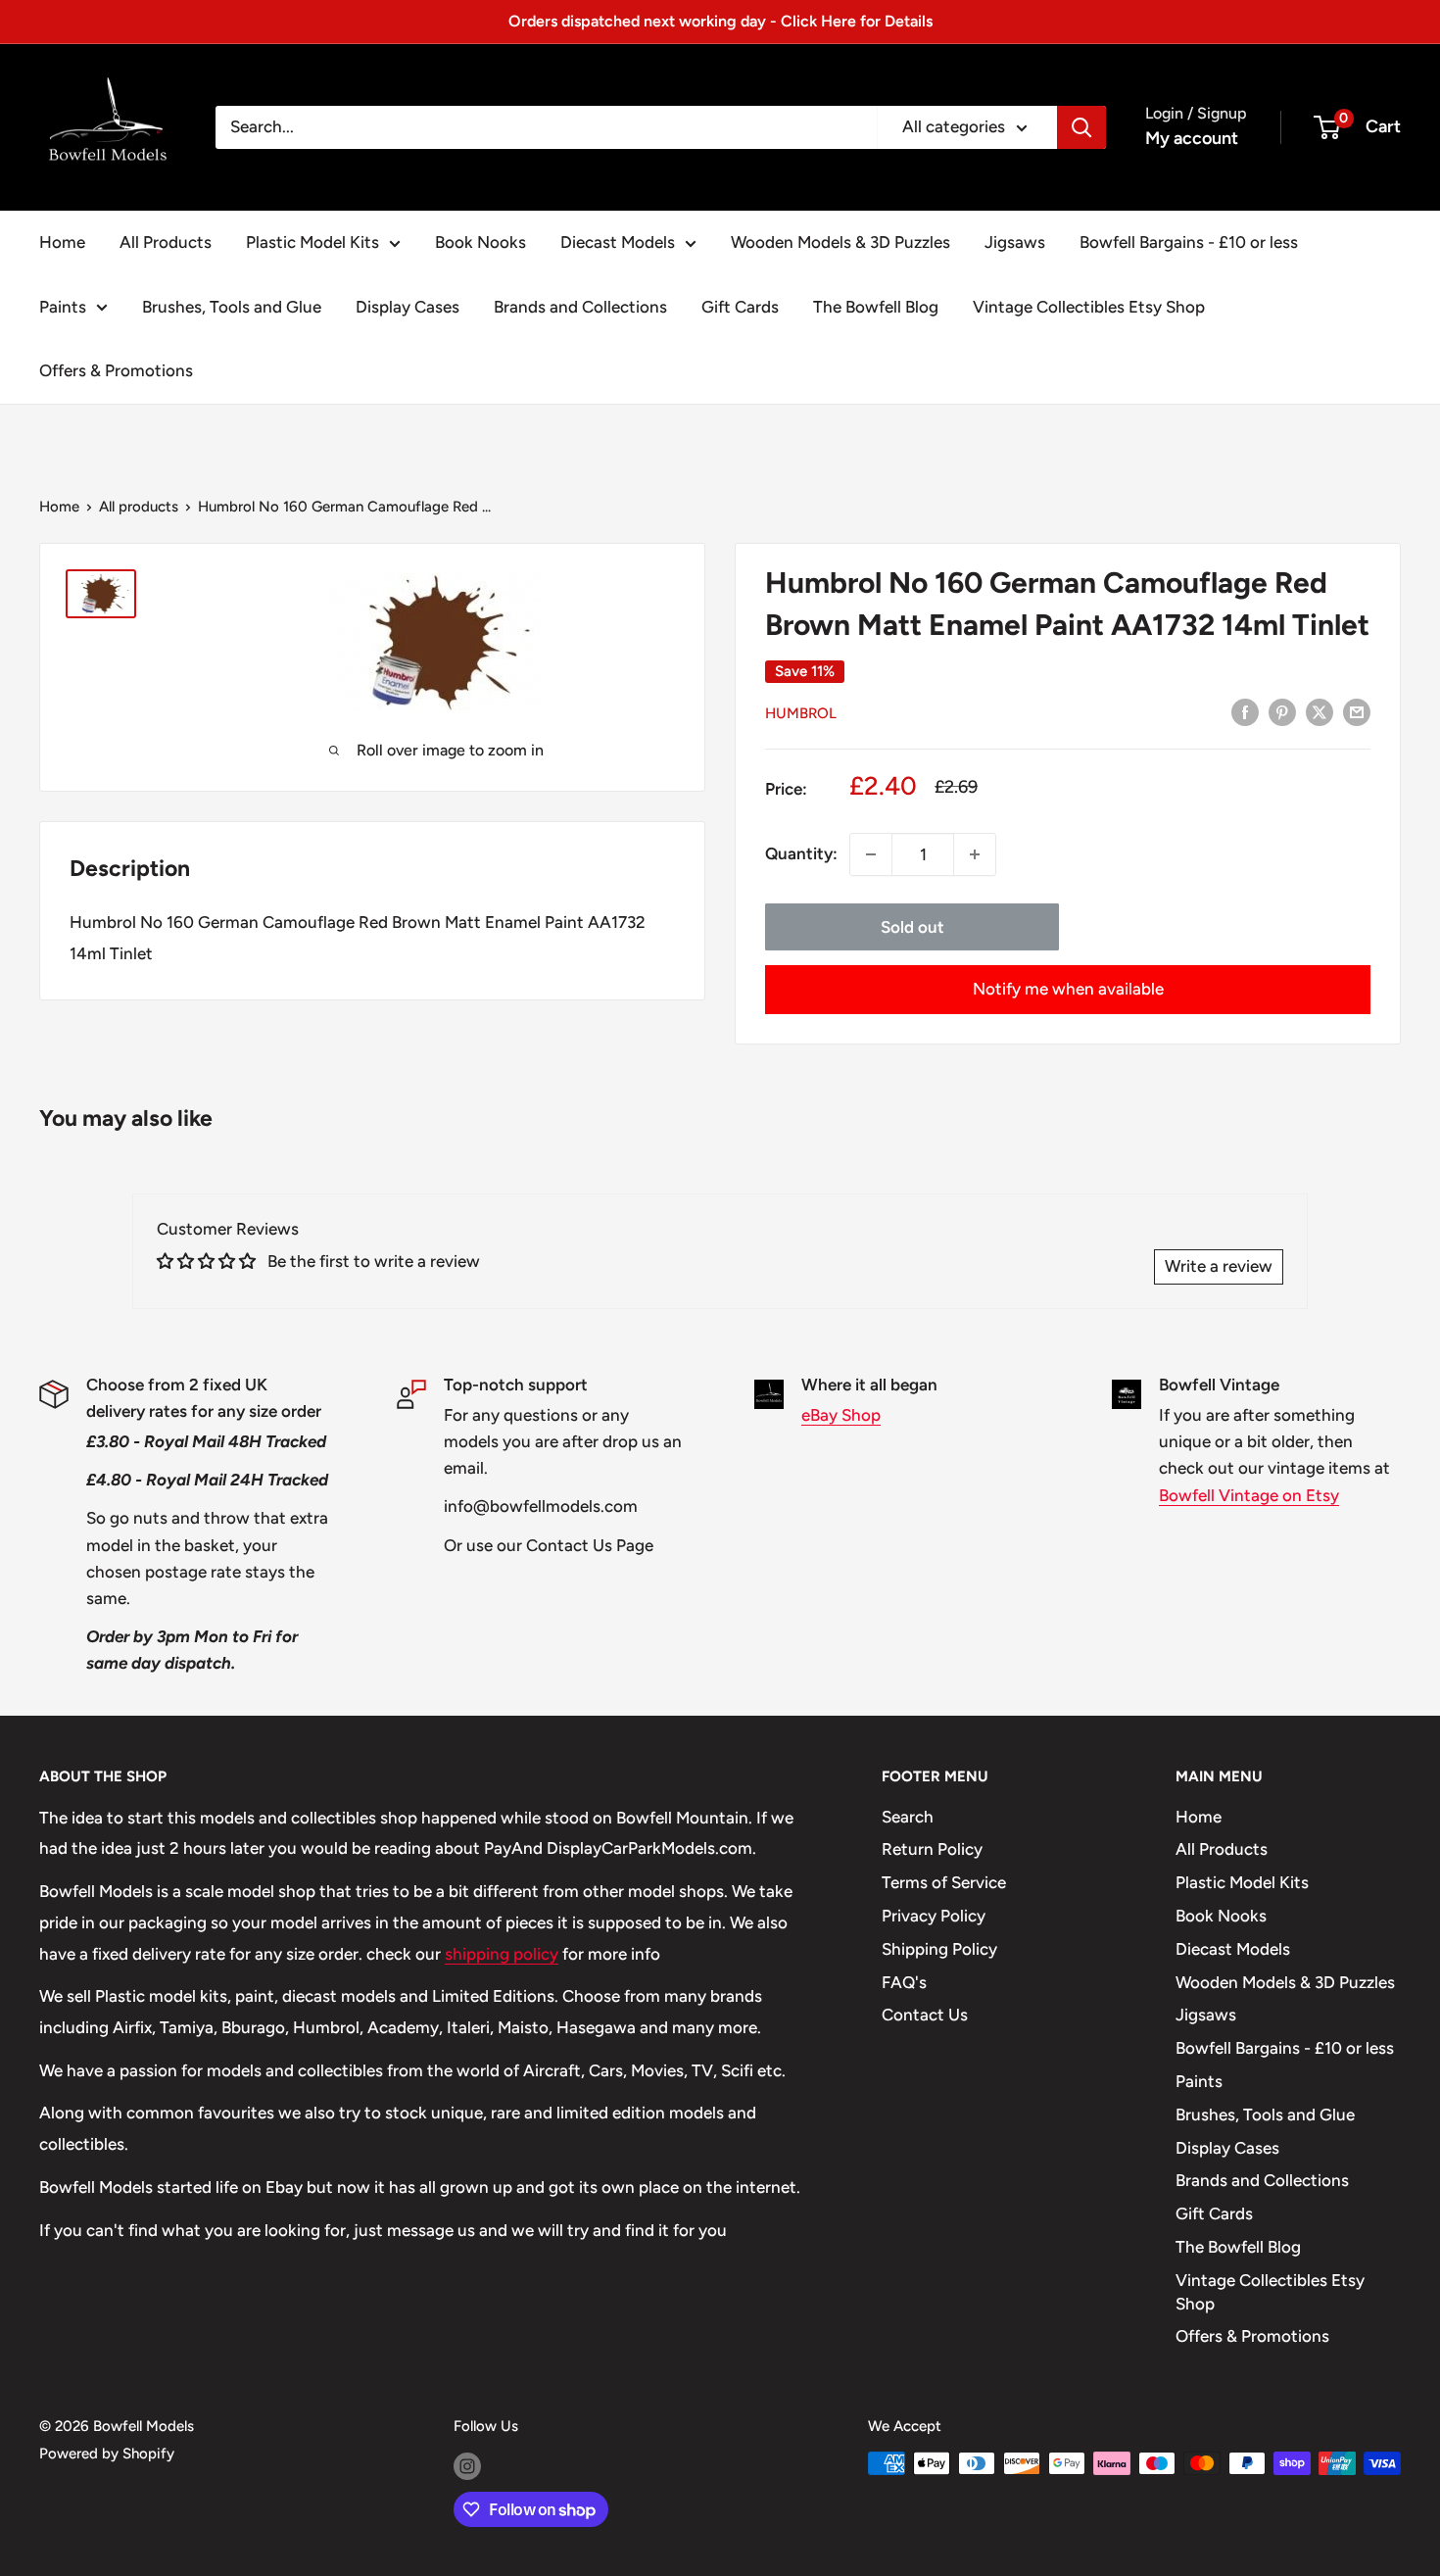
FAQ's (904, 1982)
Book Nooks (480, 242)
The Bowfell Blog (876, 307)
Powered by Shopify (107, 2454)
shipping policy (502, 1954)
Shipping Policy (939, 1949)
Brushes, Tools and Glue (232, 307)
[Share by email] (1357, 711)
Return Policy (932, 1849)
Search (908, 1817)
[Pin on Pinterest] (1282, 711)
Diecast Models (618, 242)
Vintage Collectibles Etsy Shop (1089, 307)
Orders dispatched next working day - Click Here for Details (720, 21)
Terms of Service (944, 1882)
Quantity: (801, 853)
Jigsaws (1015, 242)
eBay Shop (841, 1415)
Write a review (1219, 1266)
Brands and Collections (580, 307)
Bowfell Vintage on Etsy (1249, 1495)
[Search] (1081, 127)
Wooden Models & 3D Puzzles (840, 242)
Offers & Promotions (116, 370)
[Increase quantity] (975, 854)
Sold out (912, 927)
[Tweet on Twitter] (1320, 711)
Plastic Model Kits (312, 242)
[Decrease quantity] (871, 854)
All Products (166, 242)
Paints (63, 307)
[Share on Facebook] (1245, 711)
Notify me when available (1068, 989)
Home (62, 242)
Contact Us (925, 2015)
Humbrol (801, 713)
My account (1192, 138)
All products (139, 507)
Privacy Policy (934, 1916)
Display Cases (408, 307)
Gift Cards (740, 307)
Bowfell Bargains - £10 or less (1189, 242)
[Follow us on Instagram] (467, 2466)
